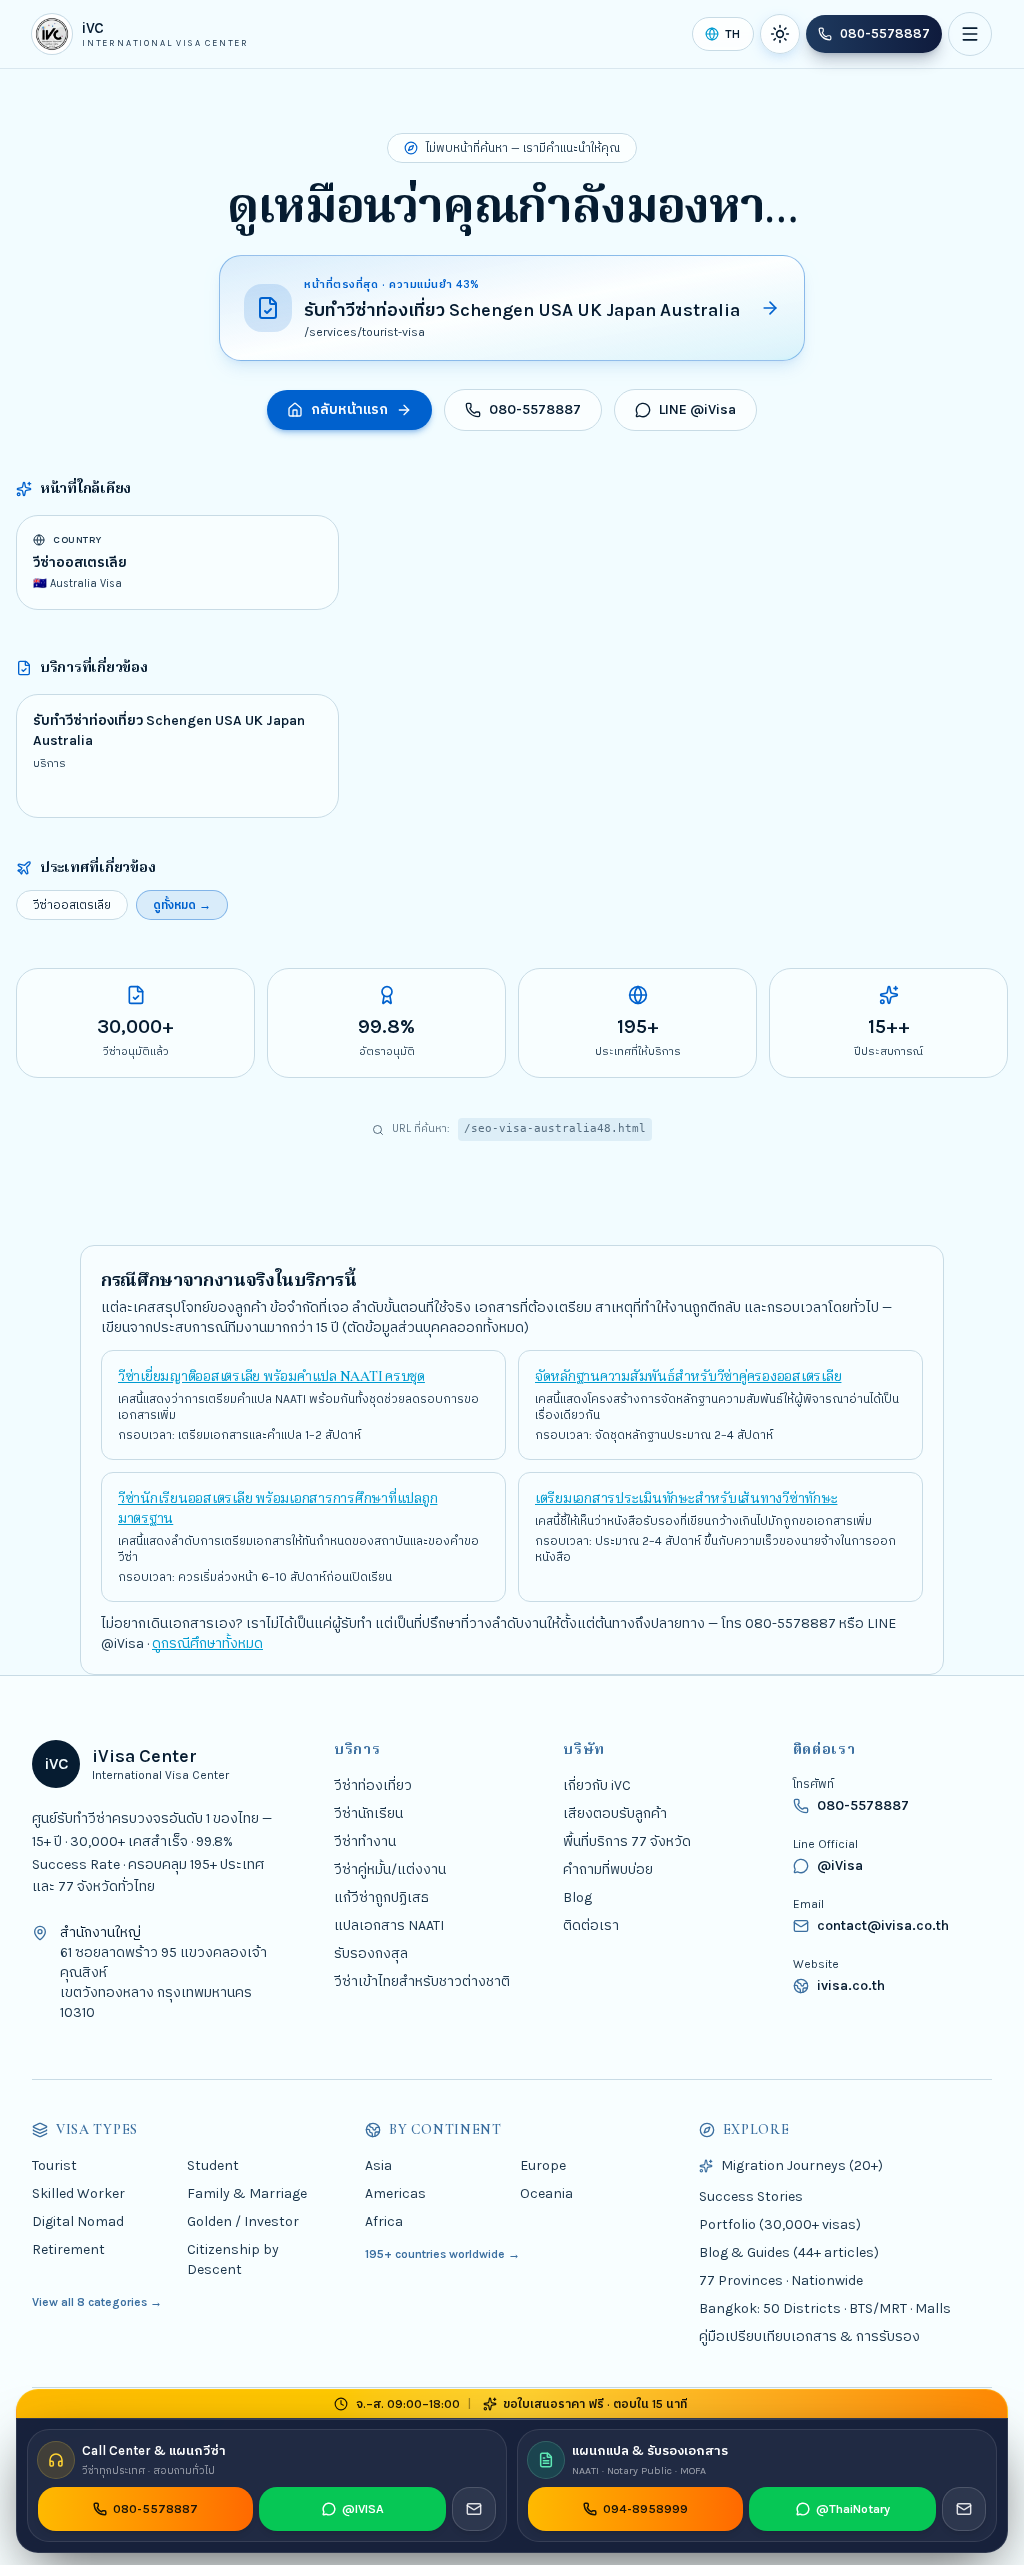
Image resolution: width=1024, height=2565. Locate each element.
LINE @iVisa (697, 409)
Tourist (54, 2165)
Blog (577, 1897)
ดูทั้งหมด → (182, 905)
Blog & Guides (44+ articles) (789, 2252)
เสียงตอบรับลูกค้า (615, 1813)
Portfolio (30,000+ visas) (780, 2224)
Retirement (68, 2249)
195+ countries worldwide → (442, 2254)
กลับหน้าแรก (349, 409)
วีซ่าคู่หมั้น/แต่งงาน (390, 1869)
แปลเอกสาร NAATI (389, 1925)
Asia (378, 2165)
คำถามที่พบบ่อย (608, 1869)
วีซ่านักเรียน (368, 1813)
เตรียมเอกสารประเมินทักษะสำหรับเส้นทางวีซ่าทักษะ (686, 1498)
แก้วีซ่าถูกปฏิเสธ (381, 1897)
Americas (395, 2193)
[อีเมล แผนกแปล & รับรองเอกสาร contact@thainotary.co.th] (964, 2509)
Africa (384, 2221)
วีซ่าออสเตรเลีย (72, 905)
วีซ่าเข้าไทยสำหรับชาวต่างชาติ (422, 1981)
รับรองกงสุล (371, 1953)
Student (213, 2165)
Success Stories (751, 2196)
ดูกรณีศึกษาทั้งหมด (207, 1643)
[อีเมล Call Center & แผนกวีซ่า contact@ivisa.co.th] (474, 2509)
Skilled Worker (78, 2193)
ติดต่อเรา (591, 1925)
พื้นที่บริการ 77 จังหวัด (627, 1841)
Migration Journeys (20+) (802, 2165)
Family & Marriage (247, 2193)
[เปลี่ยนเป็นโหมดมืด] (780, 34)
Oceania (546, 2193)
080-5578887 (885, 33)
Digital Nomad (78, 2221)
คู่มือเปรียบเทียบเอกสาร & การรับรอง (809, 2336)
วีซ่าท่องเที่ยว (373, 1785)
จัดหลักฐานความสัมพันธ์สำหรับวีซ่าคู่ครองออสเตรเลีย (688, 1376)
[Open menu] (970, 34)
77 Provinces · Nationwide (781, 2280)
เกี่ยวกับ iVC (597, 1785)
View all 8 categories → (97, 2302)
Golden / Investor (243, 2221)
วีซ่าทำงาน (365, 1841)
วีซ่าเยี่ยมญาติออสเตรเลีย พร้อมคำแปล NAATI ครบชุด (271, 1376)
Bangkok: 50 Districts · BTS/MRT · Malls (825, 2308)
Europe (543, 2165)
